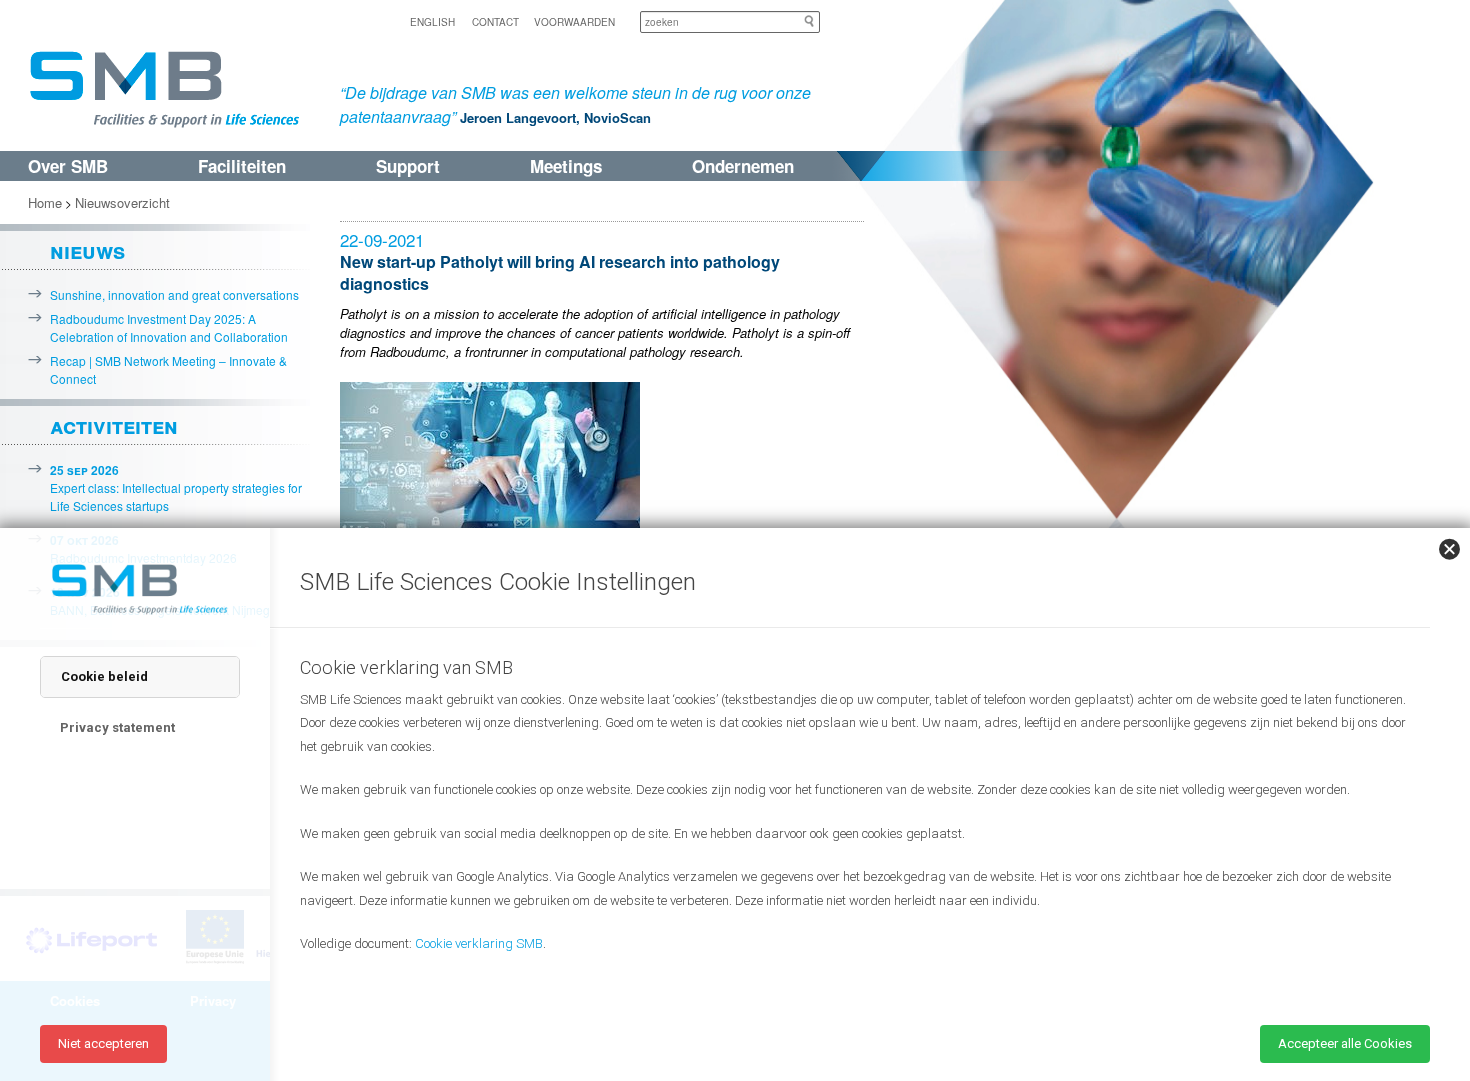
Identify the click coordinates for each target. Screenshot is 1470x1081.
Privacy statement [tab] (117, 727)
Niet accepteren (103, 1043)
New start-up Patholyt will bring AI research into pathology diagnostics (560, 272)
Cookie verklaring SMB (479, 943)
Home (45, 202)
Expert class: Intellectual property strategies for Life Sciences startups (176, 487)
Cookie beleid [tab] (104, 676)
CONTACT (495, 22)
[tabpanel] (855, 828)
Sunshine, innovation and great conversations (174, 294)
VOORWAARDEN (574, 22)
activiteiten (114, 425)
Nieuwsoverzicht (122, 202)
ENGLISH (432, 22)
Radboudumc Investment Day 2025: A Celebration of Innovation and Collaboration (169, 327)
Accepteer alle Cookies (1345, 1043)
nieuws (87, 250)
